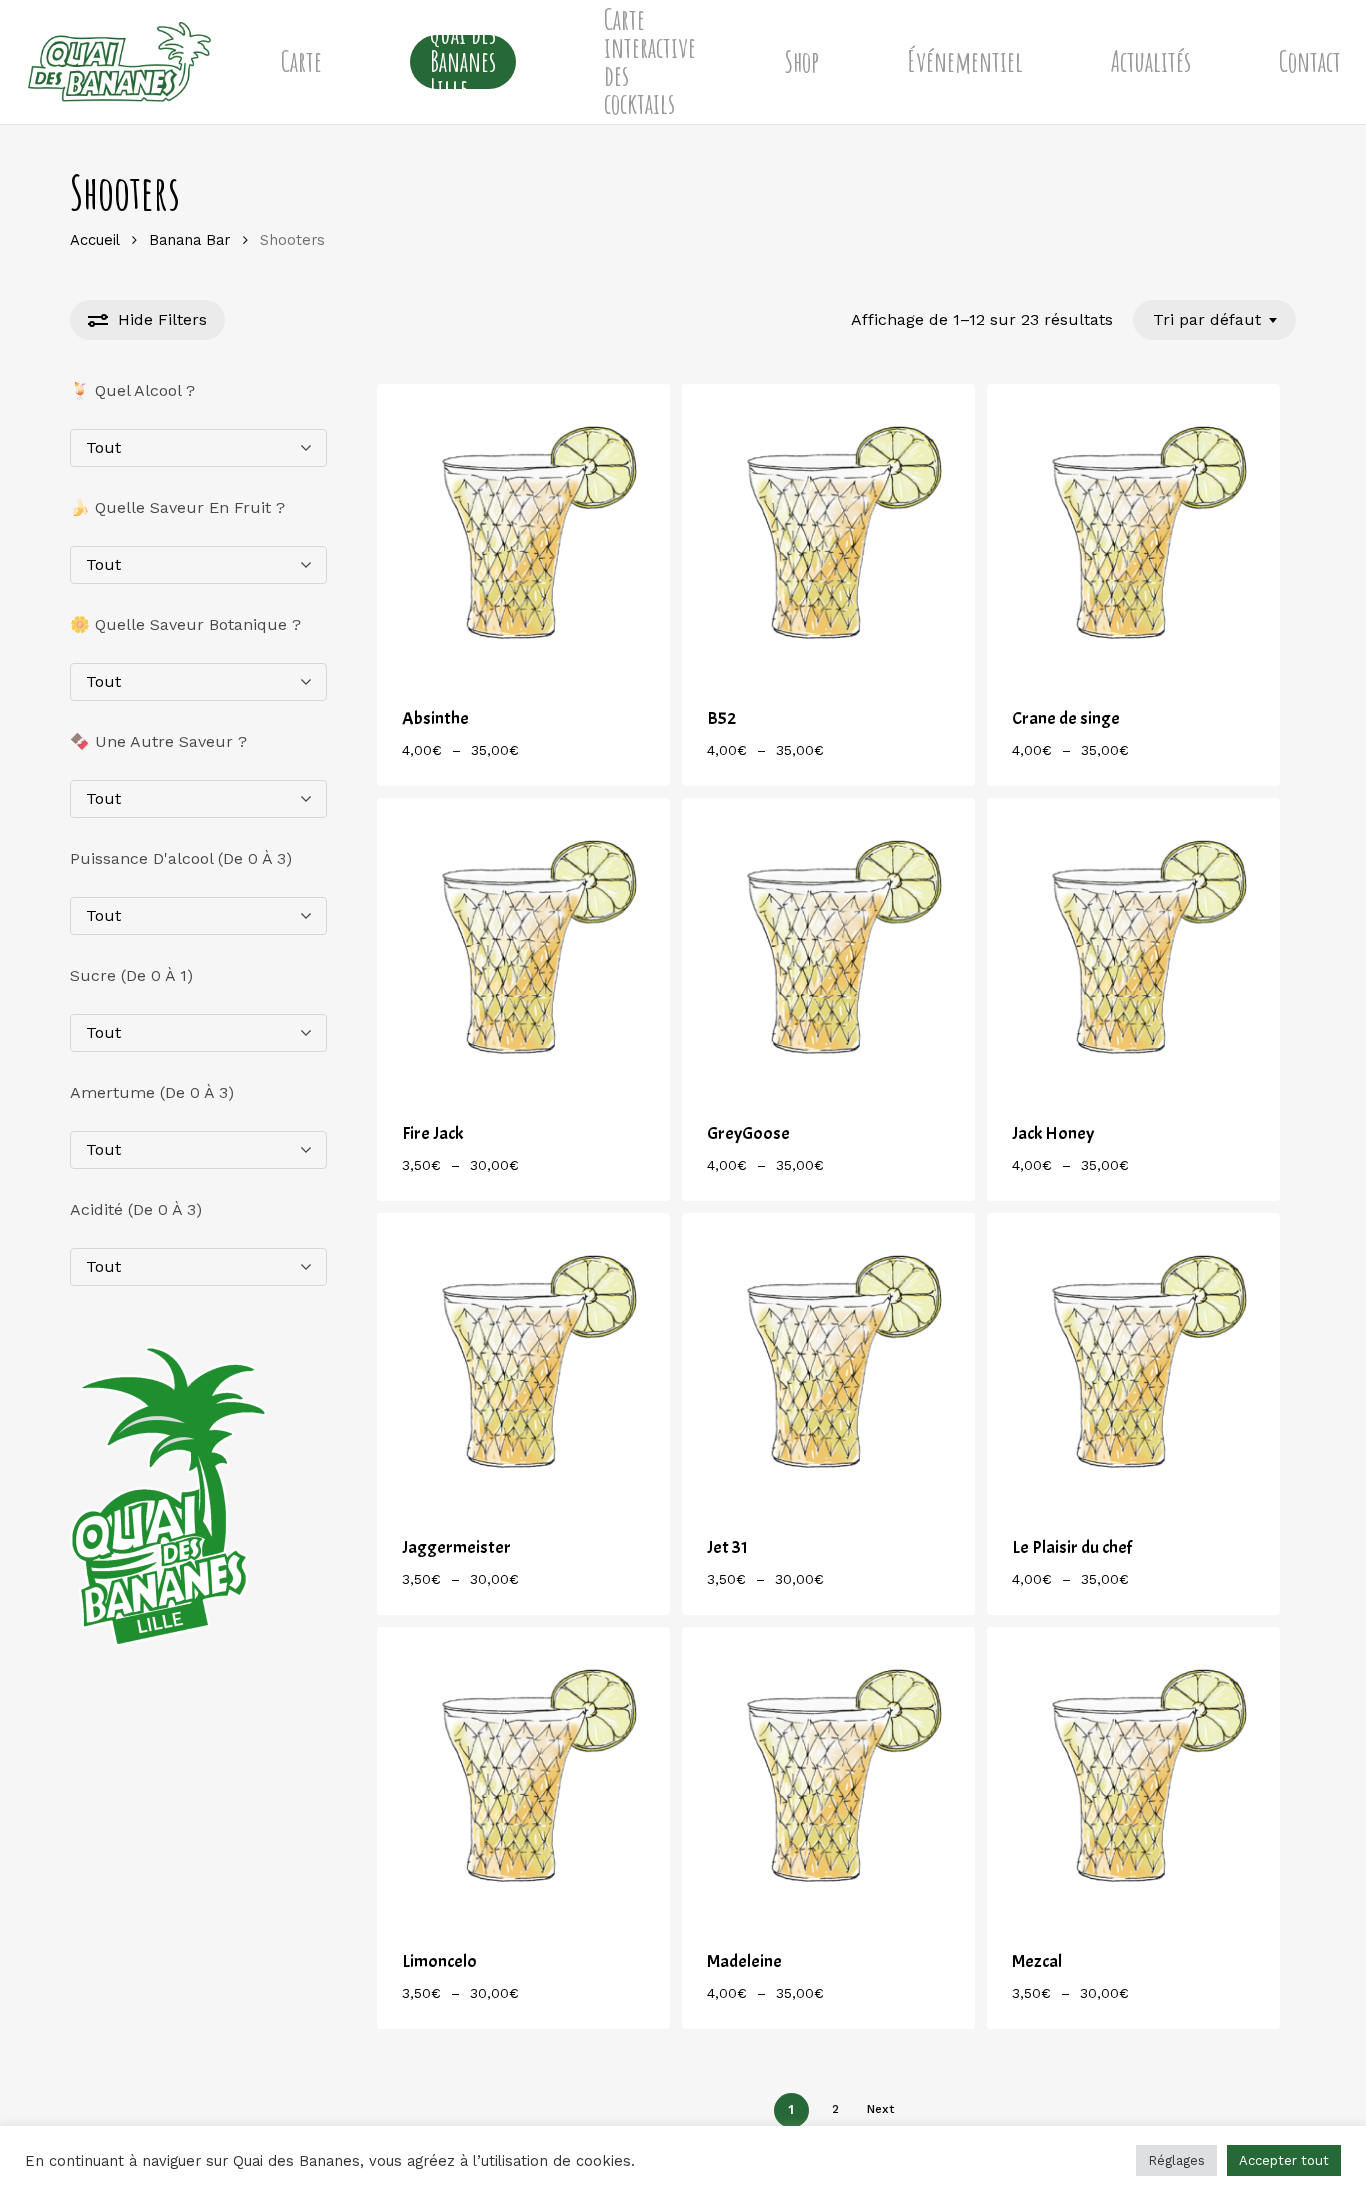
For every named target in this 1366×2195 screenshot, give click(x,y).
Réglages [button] (1176, 2160)
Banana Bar (189, 240)
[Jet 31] (828, 1359)
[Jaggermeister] (523, 1359)
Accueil (94, 240)
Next (880, 2109)
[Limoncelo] (523, 1773)
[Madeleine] (828, 1773)
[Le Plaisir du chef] (1133, 1359)
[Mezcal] (1133, 1773)
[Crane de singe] (1133, 530)
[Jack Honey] (1133, 944)
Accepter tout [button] (1284, 2160)
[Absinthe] (523, 530)
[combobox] (1214, 319)
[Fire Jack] (523, 944)
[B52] (828, 530)
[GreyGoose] (828, 944)
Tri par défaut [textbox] (1207, 319)
